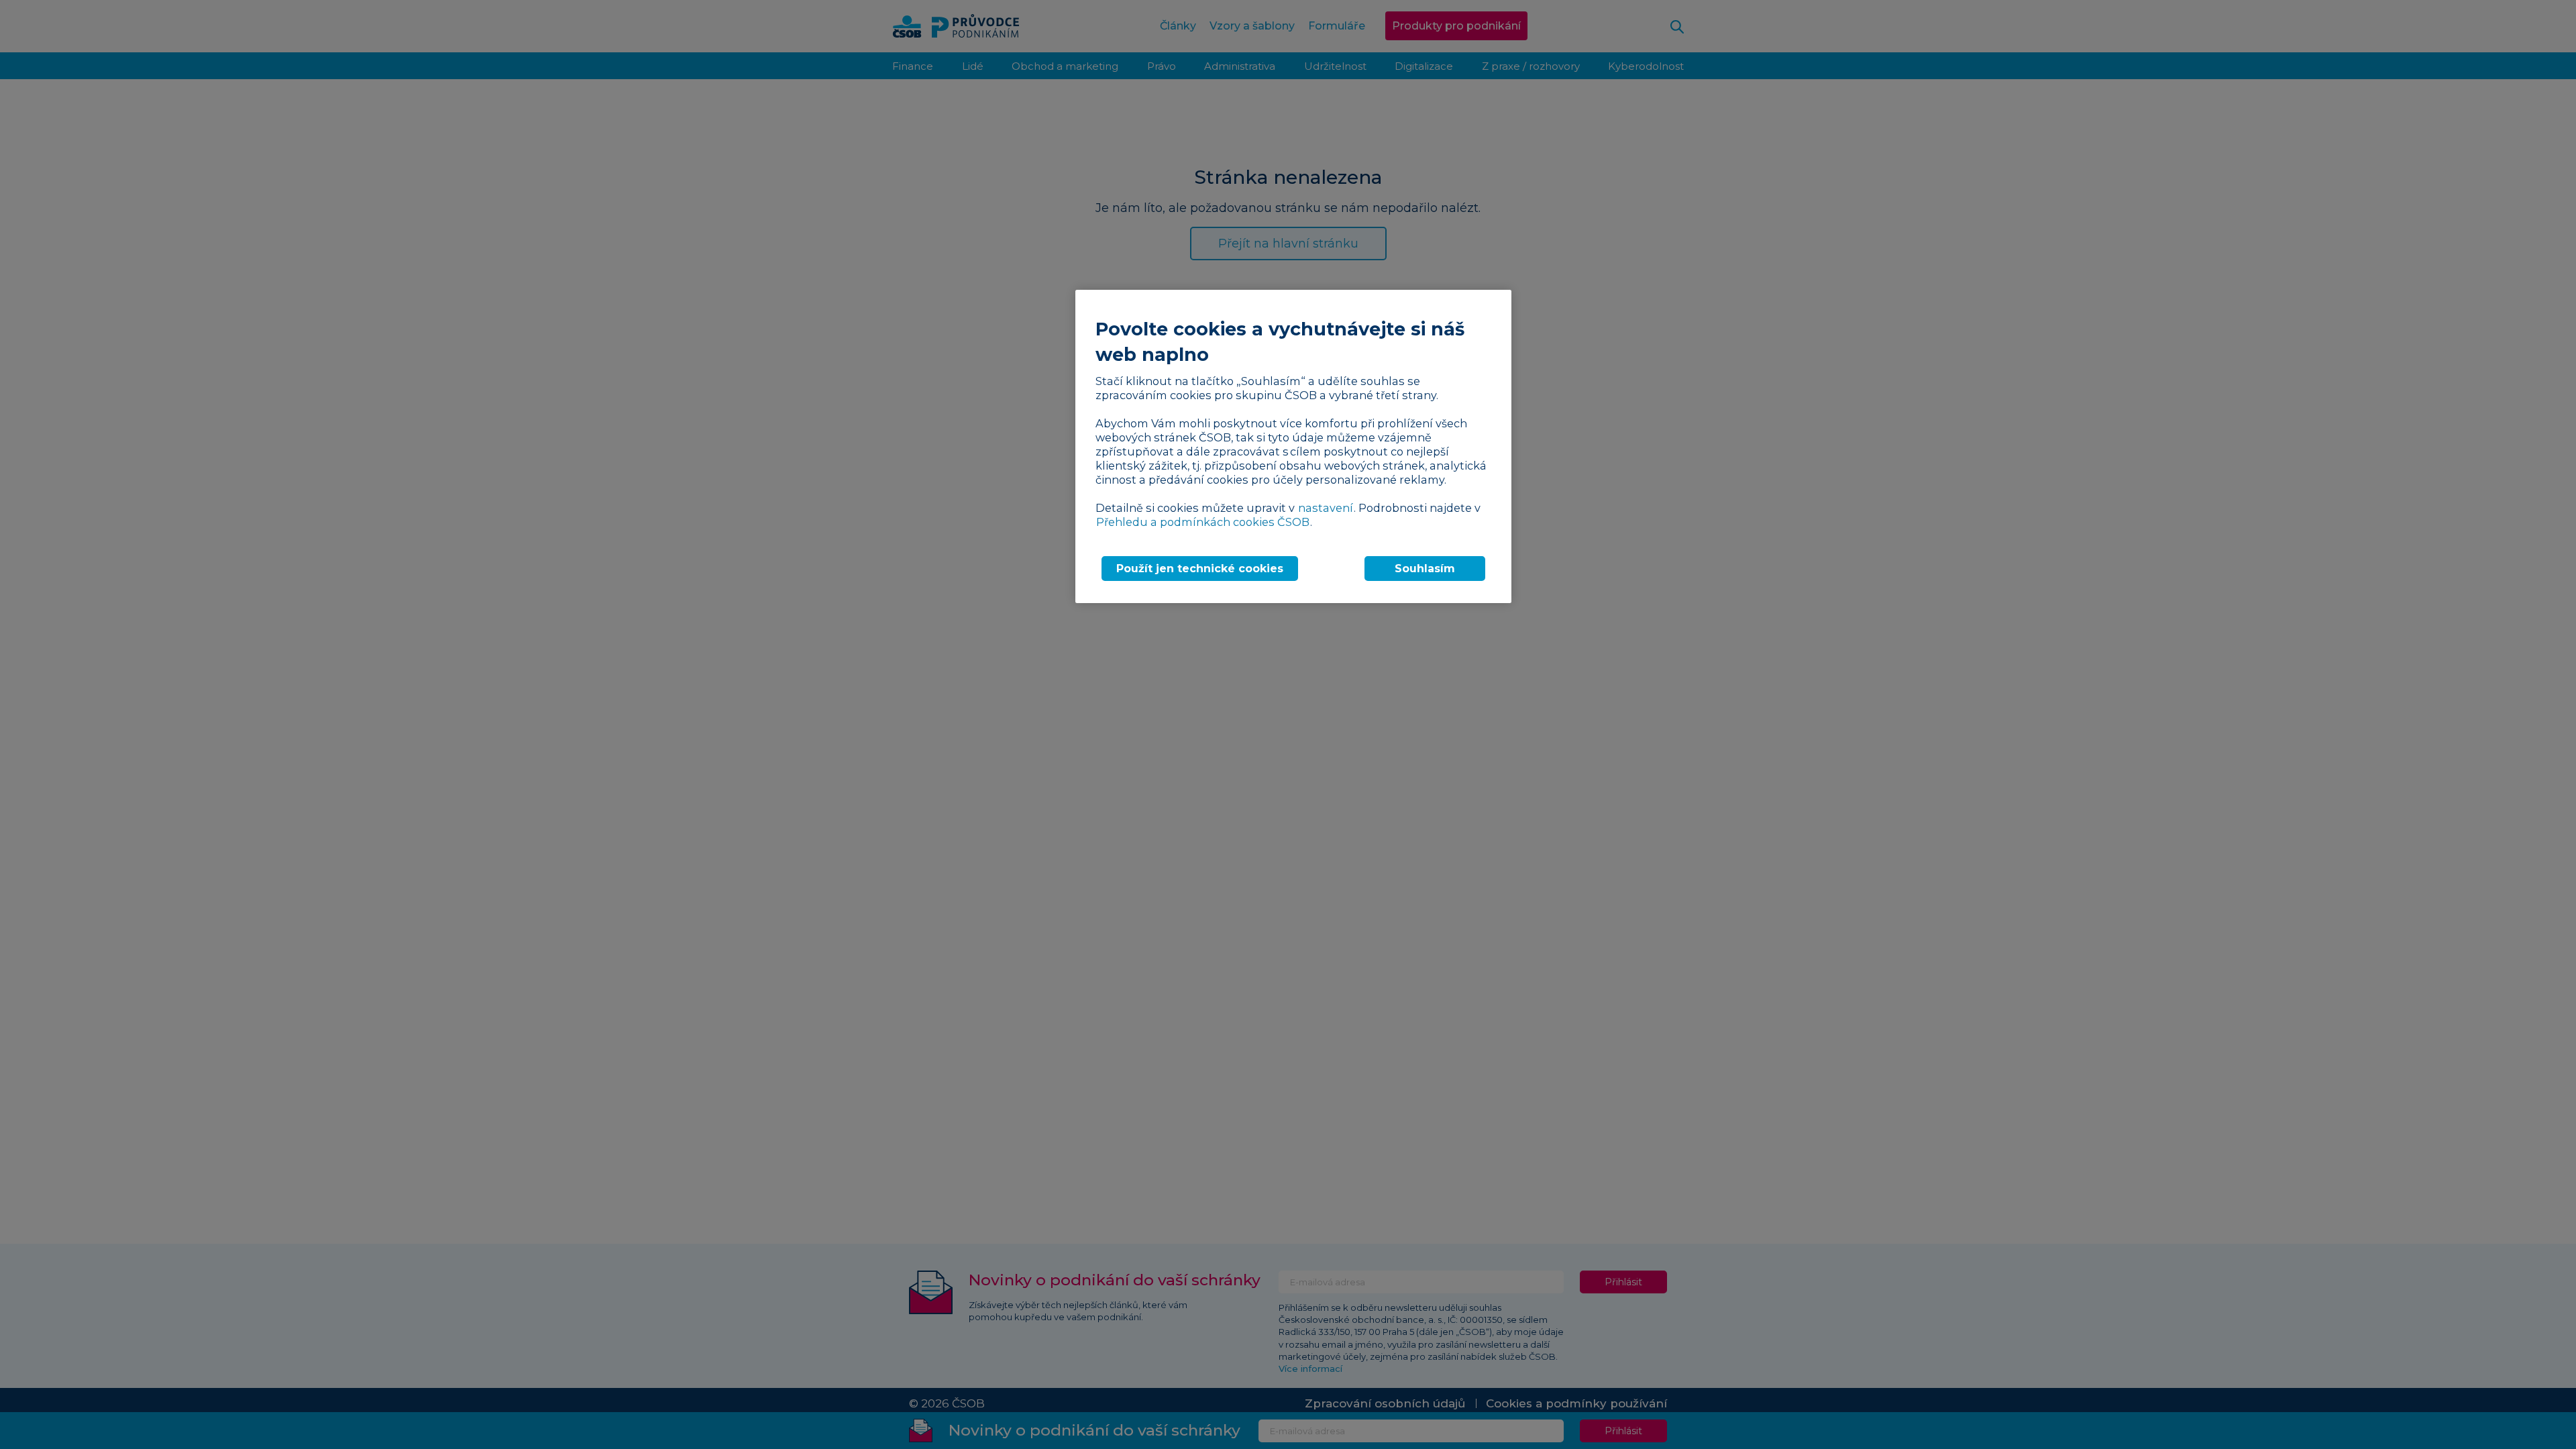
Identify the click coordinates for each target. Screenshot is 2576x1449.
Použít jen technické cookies (1200, 569)
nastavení (1326, 508)
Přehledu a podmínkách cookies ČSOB (1203, 522)
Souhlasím (1425, 569)
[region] (1293, 446)
